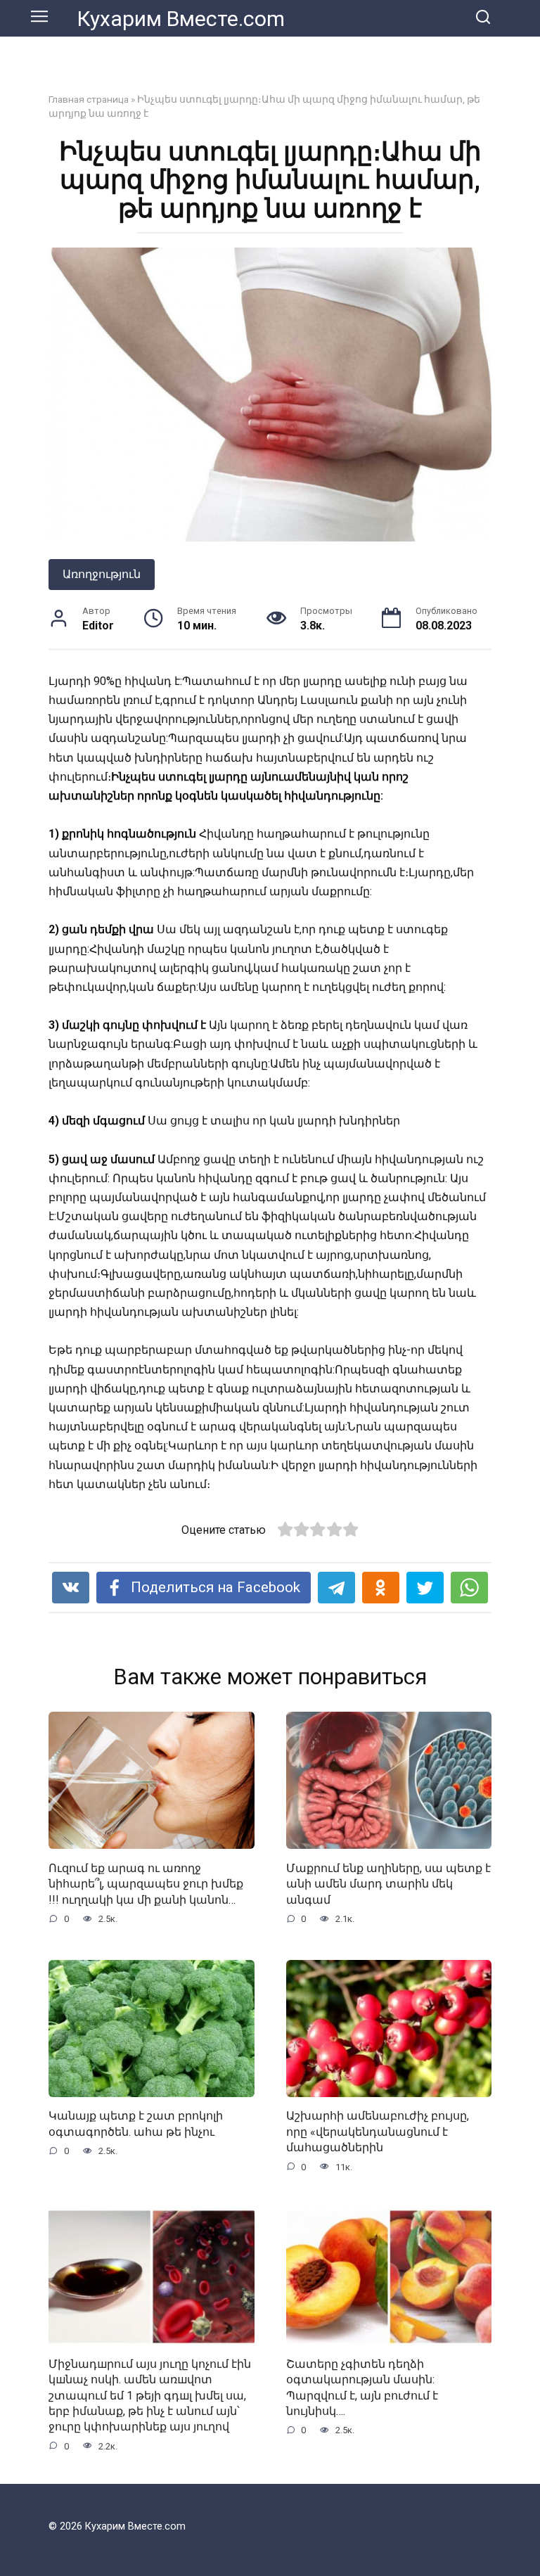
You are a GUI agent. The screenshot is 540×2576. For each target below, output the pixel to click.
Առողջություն (102, 574)
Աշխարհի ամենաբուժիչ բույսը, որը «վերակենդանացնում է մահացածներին (378, 2132)
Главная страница (89, 99)
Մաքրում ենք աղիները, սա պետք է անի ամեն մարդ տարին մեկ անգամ (388, 1883)
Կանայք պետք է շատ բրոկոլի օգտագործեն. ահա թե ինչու (136, 2123)
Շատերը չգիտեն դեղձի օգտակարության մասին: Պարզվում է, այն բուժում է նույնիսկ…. (362, 2388)
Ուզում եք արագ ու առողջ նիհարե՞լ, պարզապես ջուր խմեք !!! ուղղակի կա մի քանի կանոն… (146, 1883)
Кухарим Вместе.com (181, 19)
